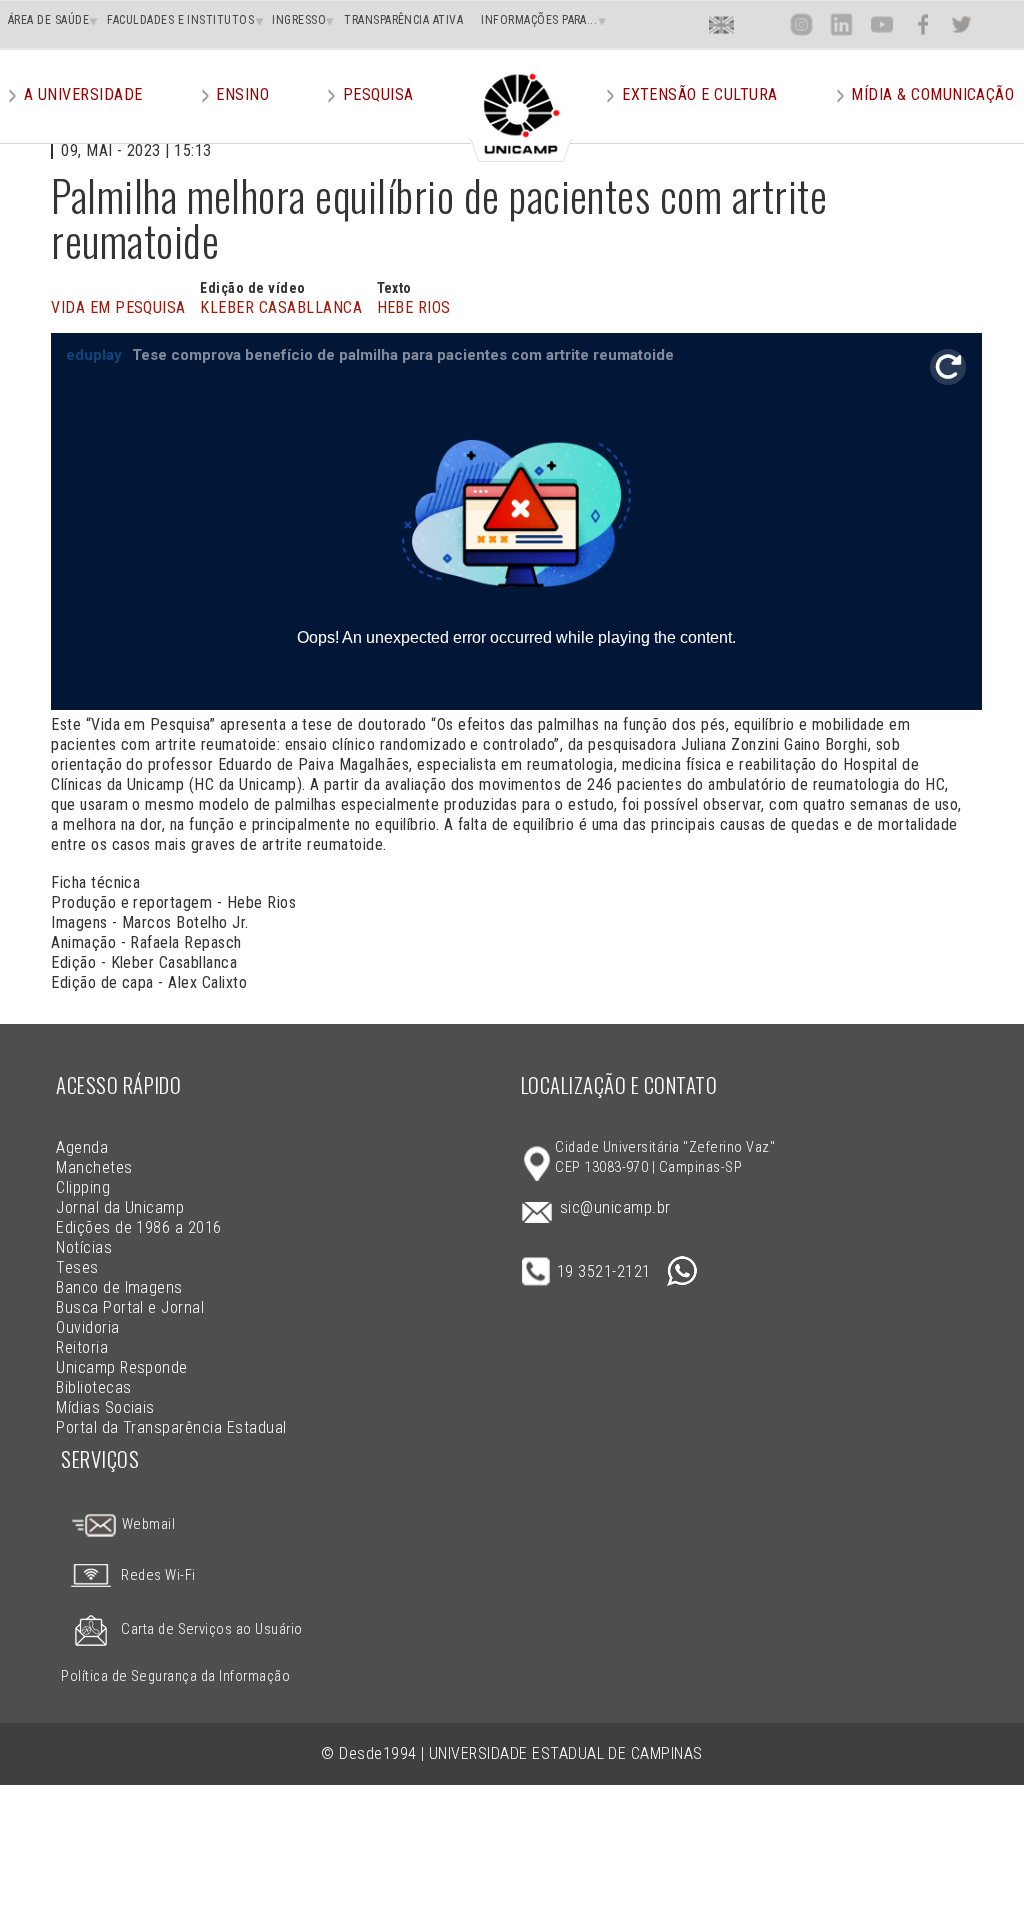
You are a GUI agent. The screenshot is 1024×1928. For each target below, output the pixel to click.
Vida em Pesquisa (118, 307)
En (722, 24)
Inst (801, 24)
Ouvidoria (87, 1327)
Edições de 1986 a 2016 (139, 1227)
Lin (841, 24)
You (881, 24)
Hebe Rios (414, 307)
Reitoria (82, 1347)
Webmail (146, 1524)
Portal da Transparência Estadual (171, 1427)
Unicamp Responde (122, 1367)
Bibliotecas (93, 1387)
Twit (962, 24)
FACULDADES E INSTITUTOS (180, 20)
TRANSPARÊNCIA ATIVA (403, 20)
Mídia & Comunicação (932, 94)
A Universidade (83, 94)
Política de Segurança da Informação (175, 1676)
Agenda (82, 1147)
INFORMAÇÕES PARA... (539, 20)
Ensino (242, 94)
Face (922, 24)
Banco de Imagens (119, 1287)
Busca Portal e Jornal (130, 1307)
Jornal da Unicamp (120, 1207)
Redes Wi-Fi (158, 1575)
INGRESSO (299, 20)
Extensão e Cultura (700, 94)
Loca (761, 24)
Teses (77, 1267)
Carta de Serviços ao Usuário (211, 1629)
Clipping (83, 1187)
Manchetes (94, 1167)
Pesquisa (378, 94)
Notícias (84, 1247)
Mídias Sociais (105, 1407)
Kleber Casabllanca (281, 307)
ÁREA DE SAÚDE (48, 20)
